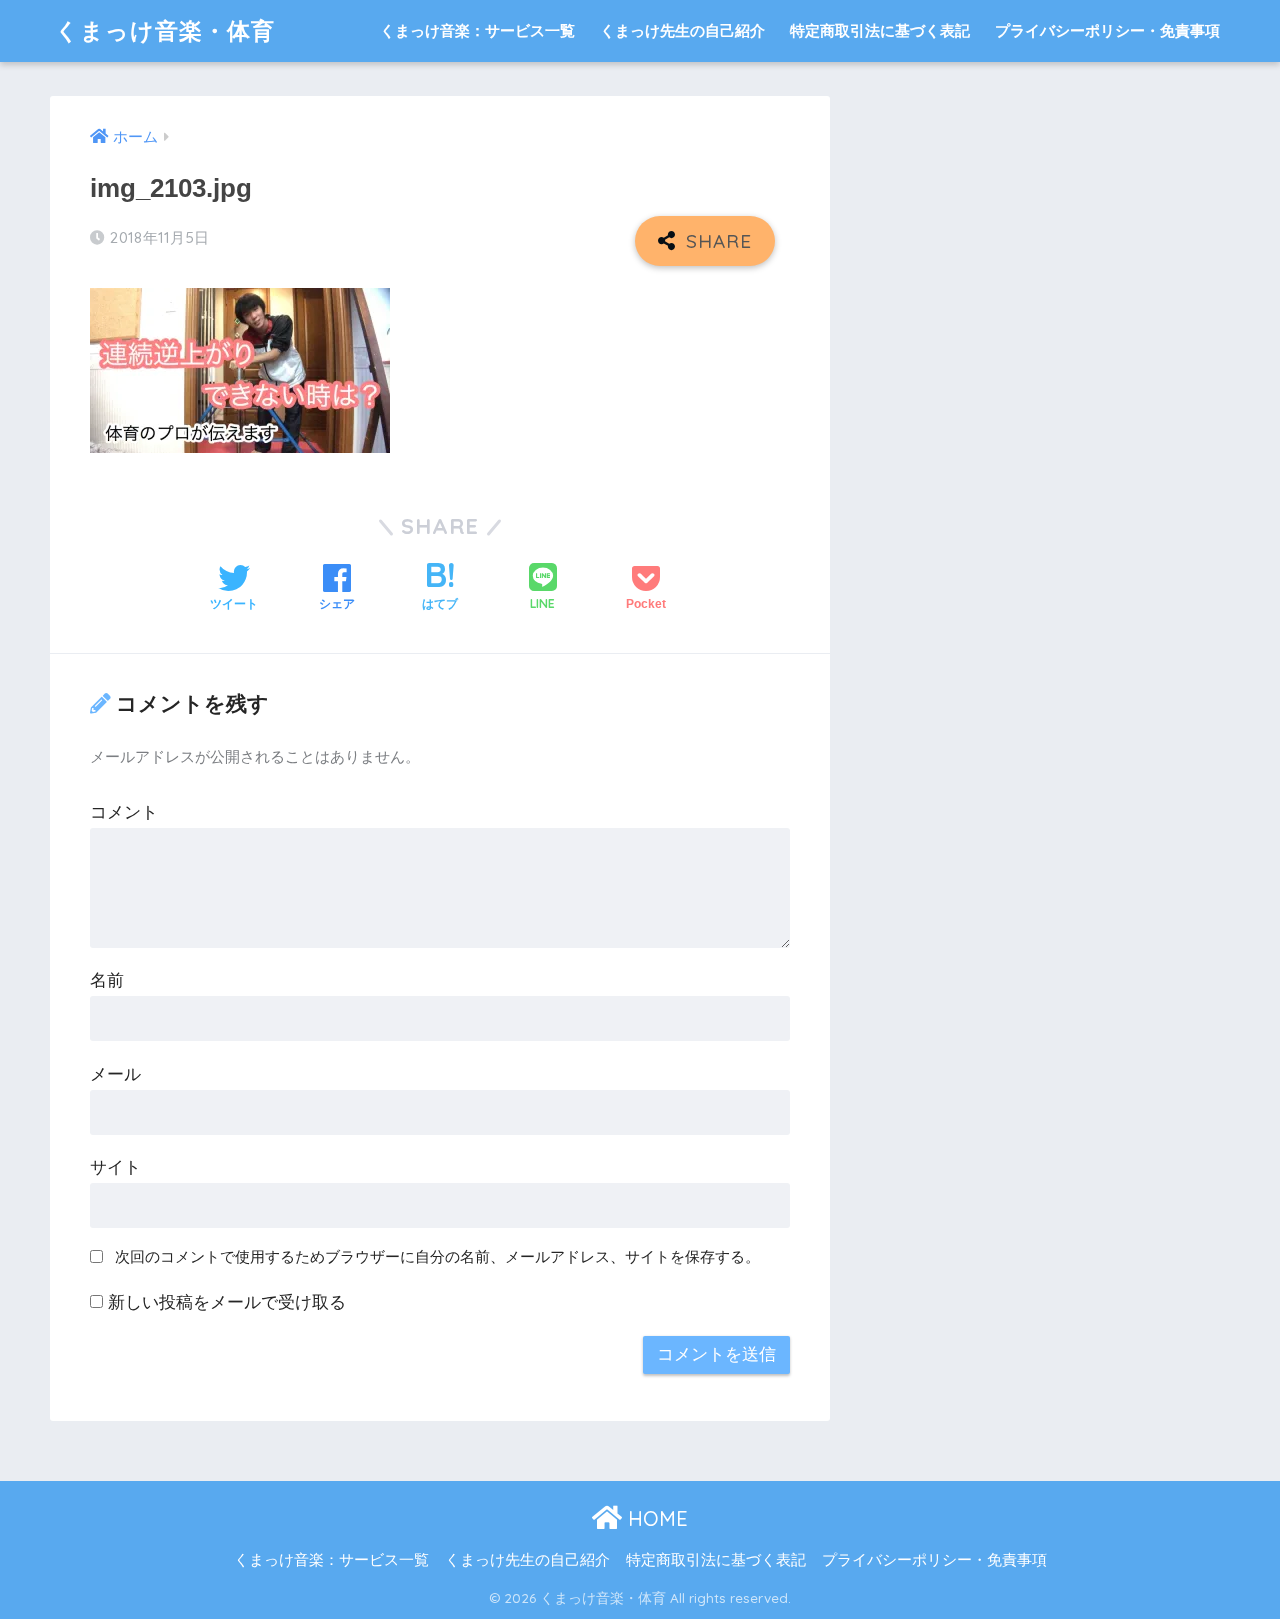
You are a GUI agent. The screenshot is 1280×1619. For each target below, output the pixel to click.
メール (115, 1074)
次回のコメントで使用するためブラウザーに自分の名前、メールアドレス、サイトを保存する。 (437, 1256)
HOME (655, 1518)
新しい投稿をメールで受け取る (227, 1302)
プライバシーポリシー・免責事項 (1107, 30)
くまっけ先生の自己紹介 (682, 30)
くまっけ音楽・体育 (165, 30)
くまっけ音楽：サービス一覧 (477, 30)
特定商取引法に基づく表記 (880, 30)
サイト (115, 1167)
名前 (107, 980)
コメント (124, 812)
